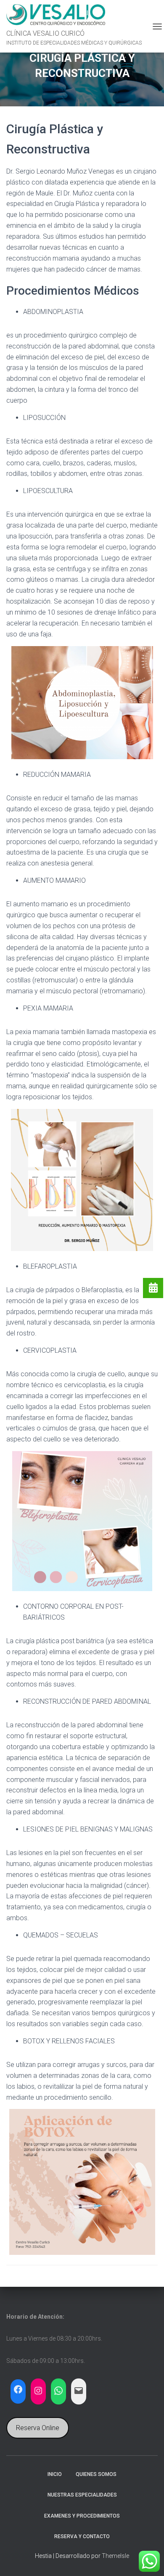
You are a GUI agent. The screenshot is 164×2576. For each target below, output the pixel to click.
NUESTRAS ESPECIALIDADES (82, 2495)
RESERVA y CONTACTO (82, 2536)
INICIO (55, 2474)
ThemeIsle (115, 2556)
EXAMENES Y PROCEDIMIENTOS (82, 2516)
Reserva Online (38, 2428)
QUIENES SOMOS (96, 2474)
